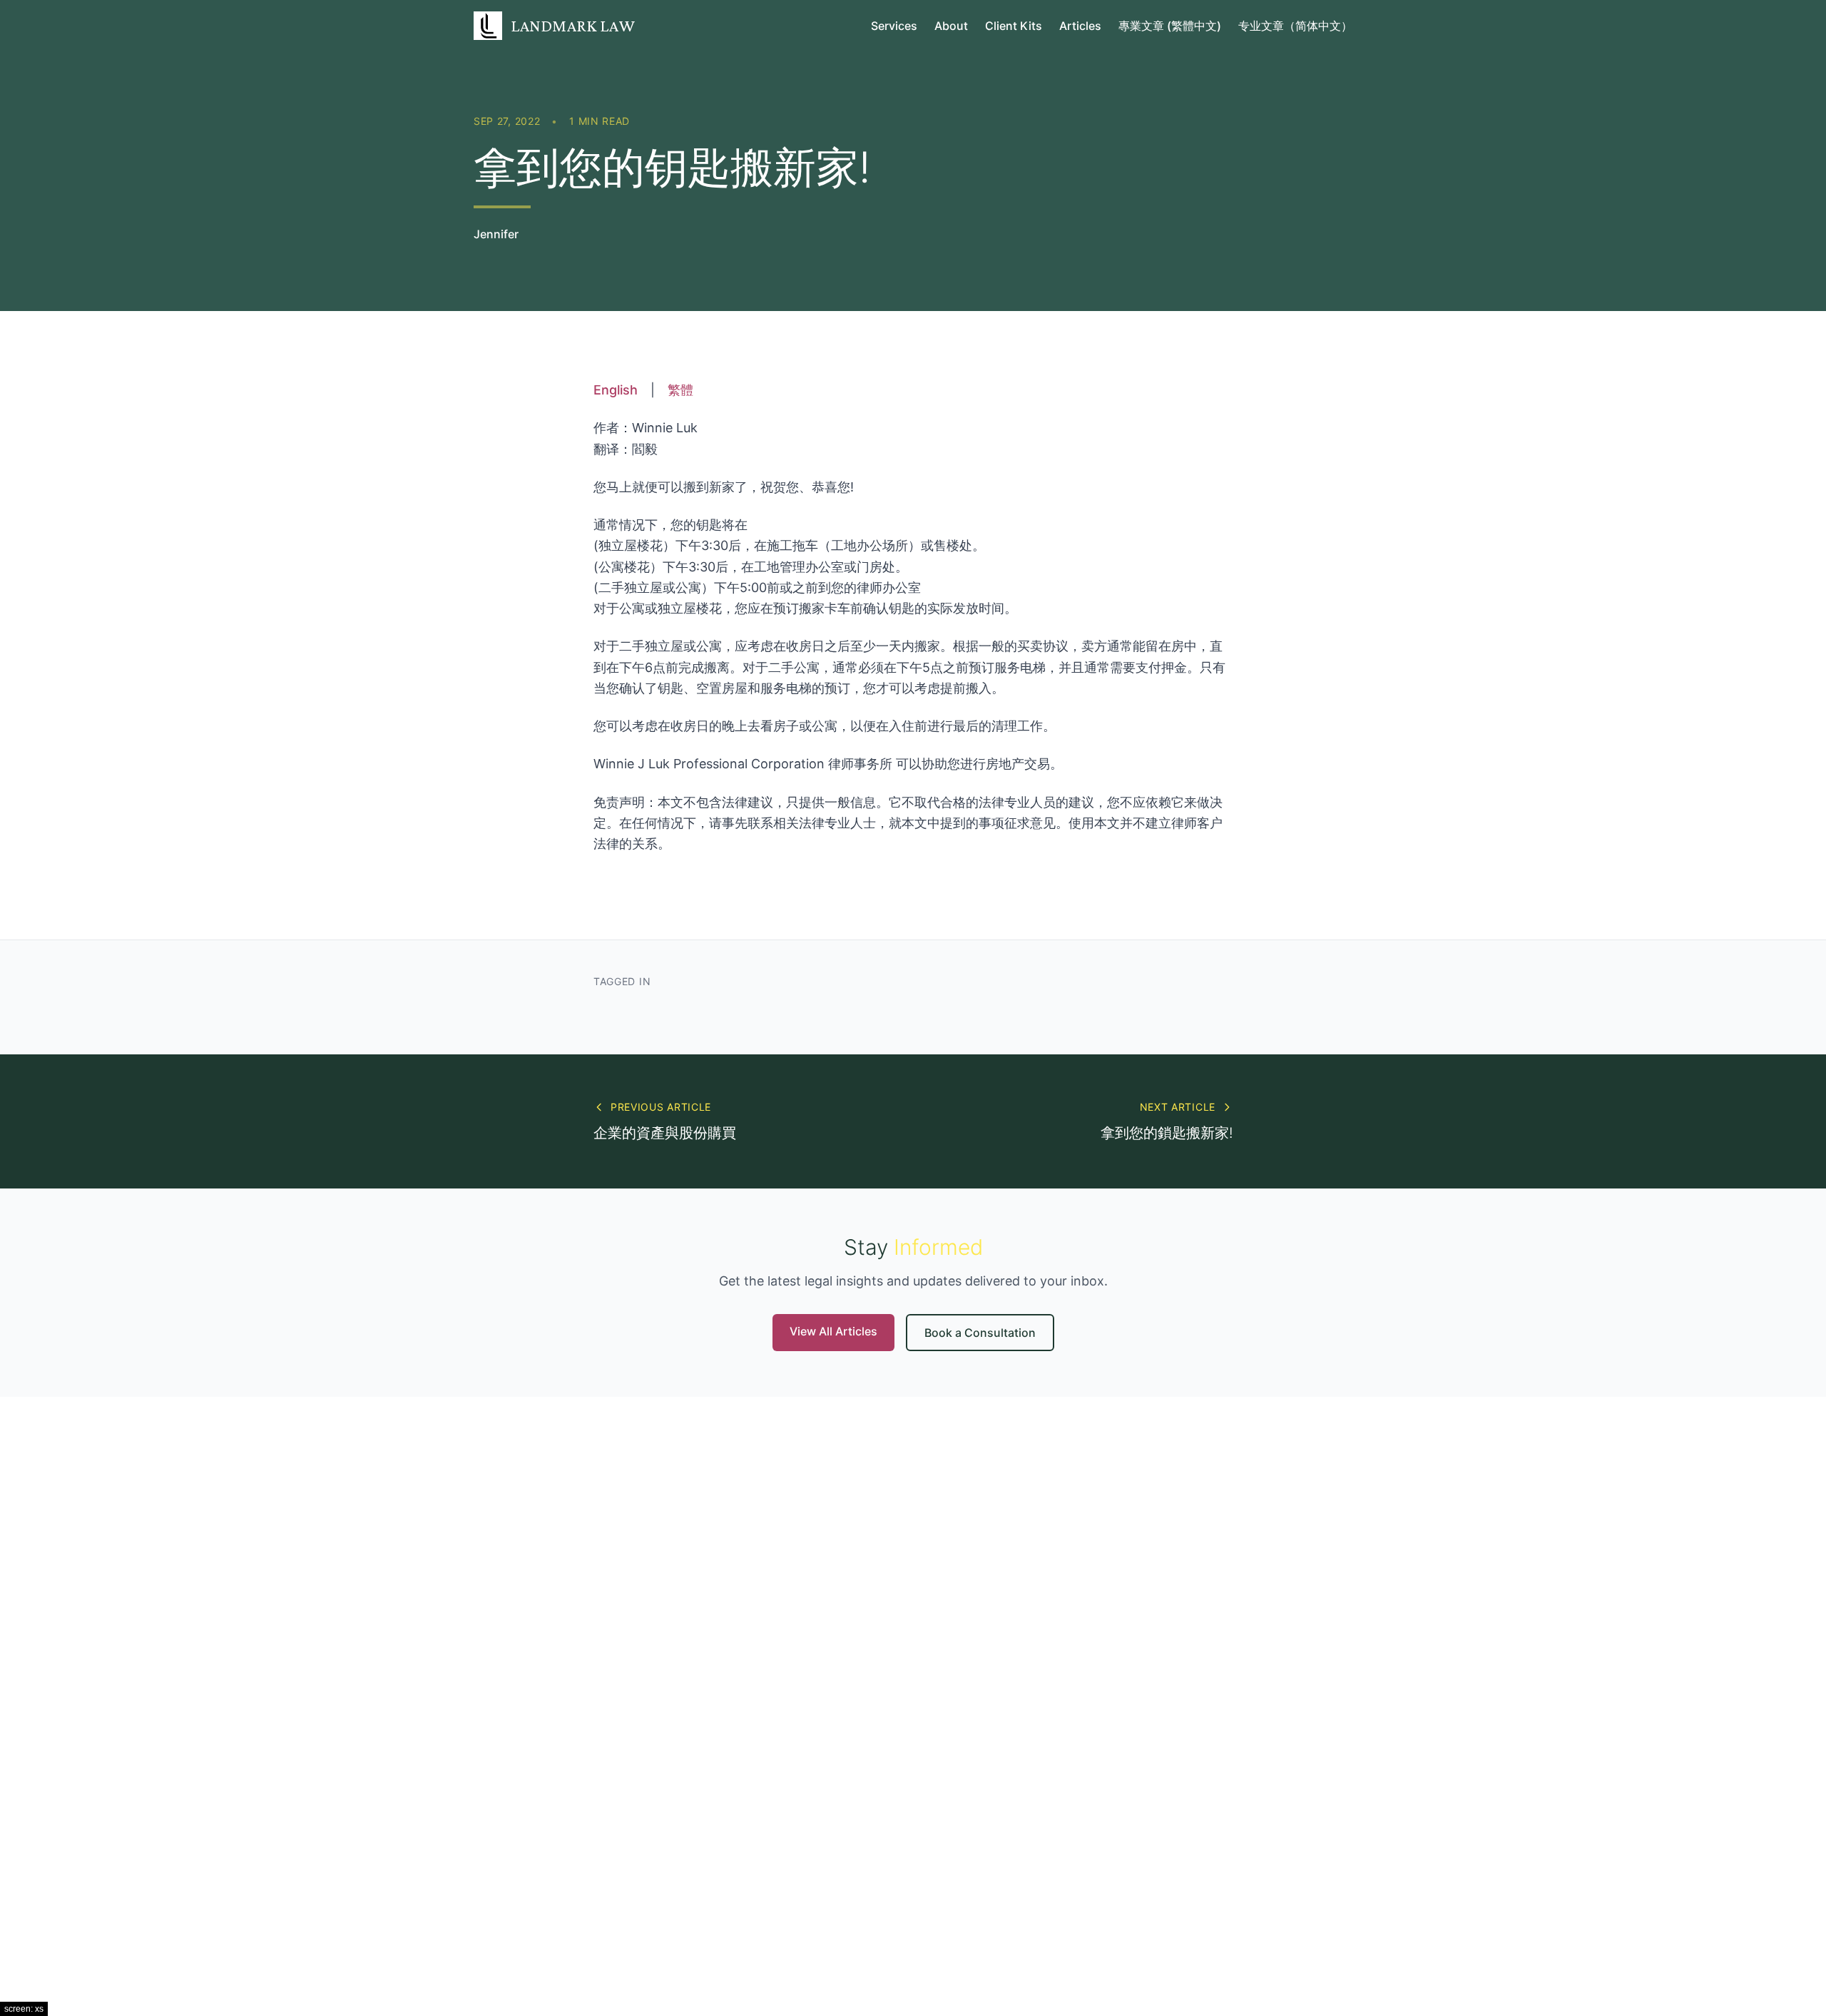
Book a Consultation (980, 1333)
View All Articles (833, 1331)
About (951, 26)
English (616, 390)
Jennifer (496, 234)
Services (894, 26)
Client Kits (1014, 26)
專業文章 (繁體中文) (1170, 26)
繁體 (680, 390)
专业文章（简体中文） (1295, 26)
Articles (1080, 26)
